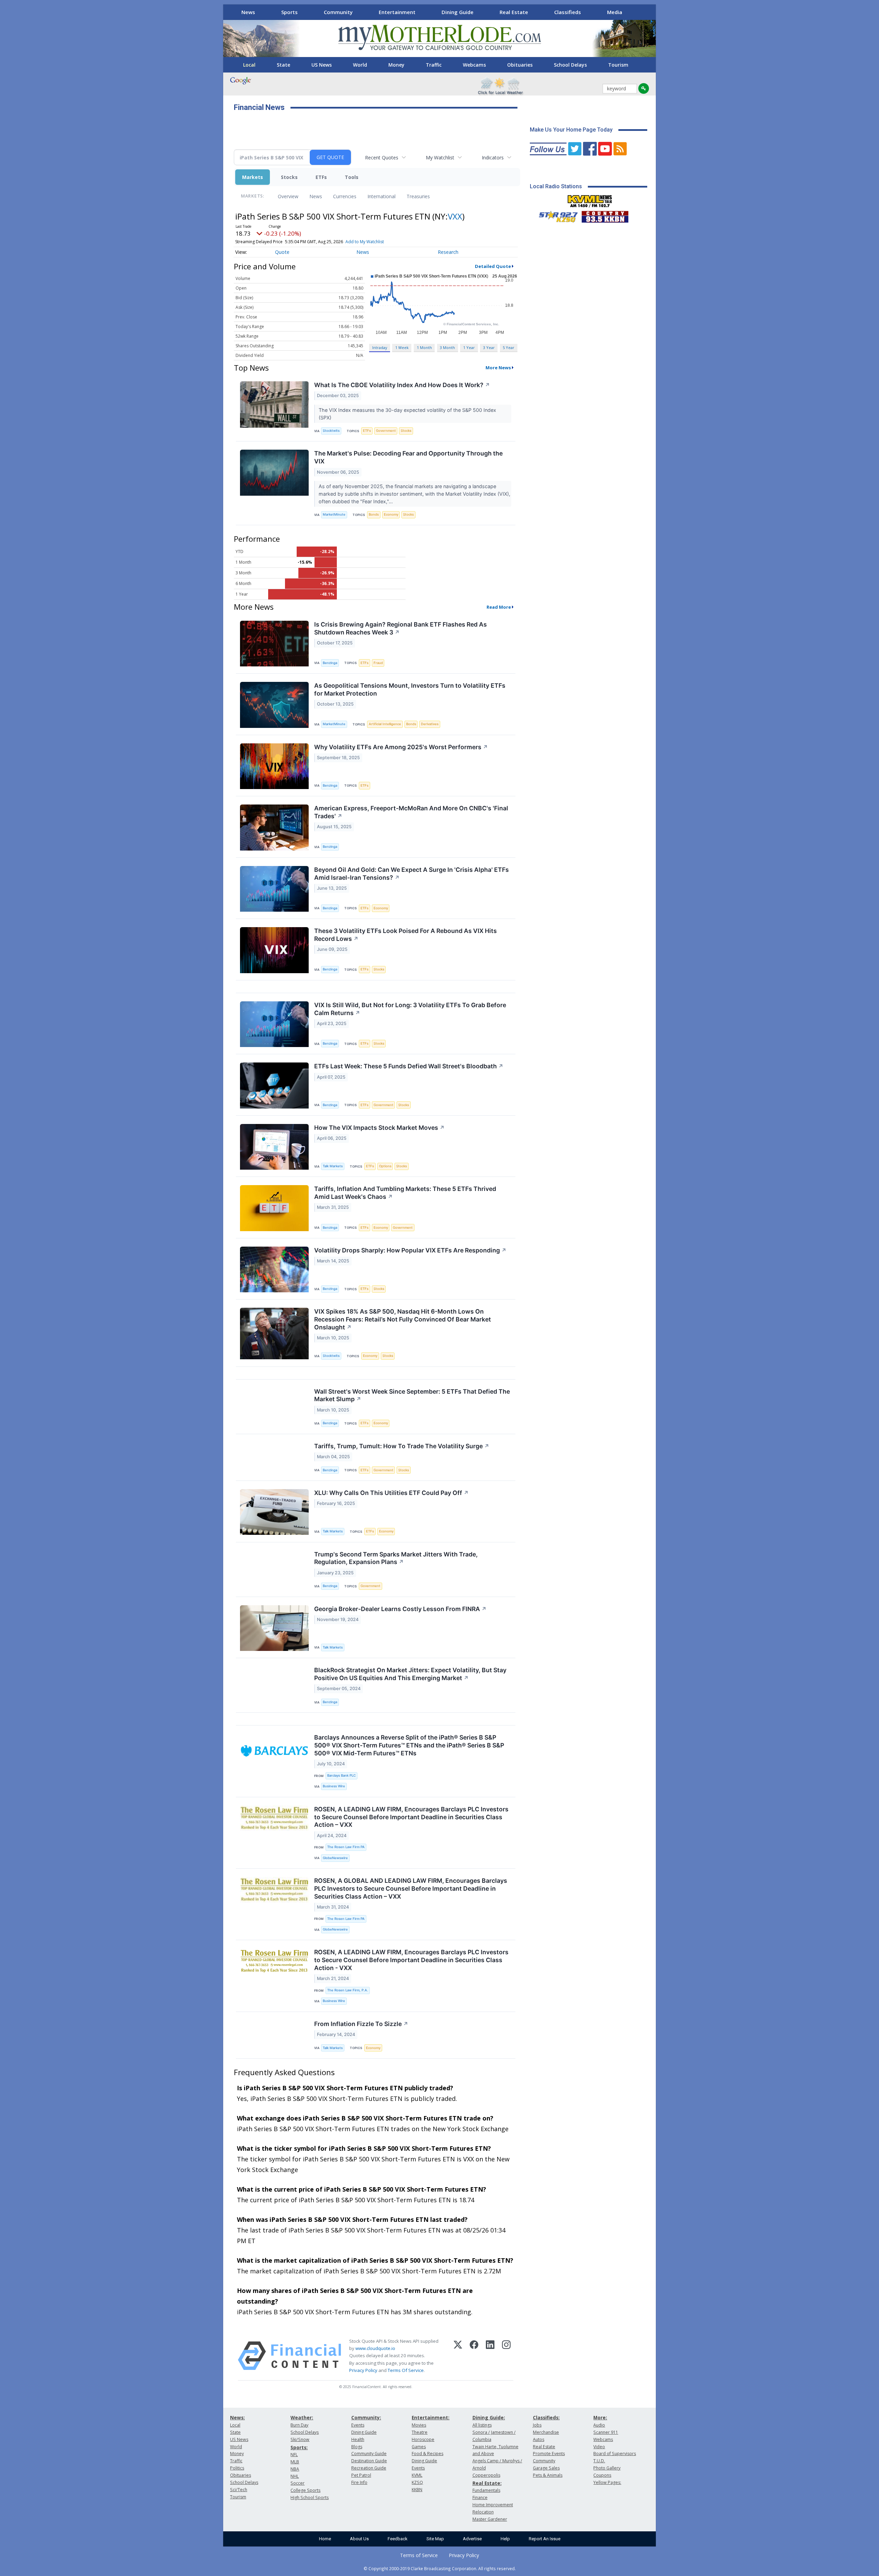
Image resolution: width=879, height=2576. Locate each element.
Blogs (357, 2447)
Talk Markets (333, 1166)
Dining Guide (458, 12)
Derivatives (430, 724)
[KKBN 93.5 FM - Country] (605, 215)
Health (358, 2439)
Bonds (374, 514)
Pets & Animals (548, 2475)
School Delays (570, 65)
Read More (499, 607)
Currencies (345, 196)
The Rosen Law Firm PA (346, 1847)
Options (385, 1166)
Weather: (302, 2417)
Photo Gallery (607, 2468)
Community (338, 12)
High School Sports (310, 2498)
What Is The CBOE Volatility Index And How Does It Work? (402, 385)
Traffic (434, 65)
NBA (295, 2469)
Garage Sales (546, 2468)
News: (237, 2417)
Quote (282, 252)
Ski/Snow (300, 2439)
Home (325, 2539)
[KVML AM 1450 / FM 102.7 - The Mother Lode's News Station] (590, 199)
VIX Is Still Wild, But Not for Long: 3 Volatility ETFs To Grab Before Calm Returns (410, 1009)
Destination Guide (369, 2461)
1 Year (469, 347)
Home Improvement (493, 2505)
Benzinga (330, 663)
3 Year (489, 347)
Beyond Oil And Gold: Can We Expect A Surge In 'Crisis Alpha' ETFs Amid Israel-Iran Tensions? (412, 874)
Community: (366, 2417)
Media (615, 12)
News (248, 12)
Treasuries (418, 196)
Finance (480, 2498)
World (360, 65)
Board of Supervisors (615, 2454)
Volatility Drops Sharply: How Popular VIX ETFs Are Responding (410, 1250)
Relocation (483, 2512)
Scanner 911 (606, 2432)
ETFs (321, 177)
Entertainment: (431, 2417)
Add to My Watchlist (365, 242)
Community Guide (369, 2454)
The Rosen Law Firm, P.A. (348, 1990)
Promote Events (549, 2454)
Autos (539, 2439)
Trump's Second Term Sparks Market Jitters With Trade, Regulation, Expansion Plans (396, 1558)
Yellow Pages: (607, 2482)
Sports (289, 12)
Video (599, 2447)
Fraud (378, 663)
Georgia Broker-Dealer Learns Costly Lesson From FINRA (400, 1609)
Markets (253, 177)
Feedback (398, 2539)
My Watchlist (440, 158)
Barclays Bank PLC (341, 1775)
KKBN (417, 2490)
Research (448, 252)
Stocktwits (331, 431)
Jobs (537, 2425)
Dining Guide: (489, 2417)
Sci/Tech (239, 2490)
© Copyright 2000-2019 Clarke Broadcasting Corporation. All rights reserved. (440, 2568)
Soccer (298, 2483)
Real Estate (514, 12)
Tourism (618, 65)
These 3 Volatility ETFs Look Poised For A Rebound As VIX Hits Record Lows (406, 935)
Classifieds (568, 12)
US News (322, 65)
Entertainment (397, 12)
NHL (295, 2476)
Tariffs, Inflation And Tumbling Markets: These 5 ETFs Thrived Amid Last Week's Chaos (405, 1193)
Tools (352, 177)
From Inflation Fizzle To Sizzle (361, 2024)
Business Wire (334, 1786)
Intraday (380, 347)
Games (419, 2447)
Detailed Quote (493, 266)
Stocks (289, 177)
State (283, 65)
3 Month (447, 347)
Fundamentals (486, 2490)
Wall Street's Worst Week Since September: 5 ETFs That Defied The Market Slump (412, 1395)
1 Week (402, 347)
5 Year (509, 347)
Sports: (299, 2447)
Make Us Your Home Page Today (571, 130)
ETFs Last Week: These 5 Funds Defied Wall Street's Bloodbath (409, 1066)
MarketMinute (334, 514)
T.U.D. (599, 2461)
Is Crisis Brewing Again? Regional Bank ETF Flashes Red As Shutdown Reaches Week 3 (401, 628)
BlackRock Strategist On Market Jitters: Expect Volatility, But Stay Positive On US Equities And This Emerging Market (410, 1674)
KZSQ (417, 2482)
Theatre (420, 2432)
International (381, 196)
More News (498, 368)
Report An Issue (545, 2539)
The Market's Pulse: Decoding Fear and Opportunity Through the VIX (408, 457)
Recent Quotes (382, 158)
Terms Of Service (406, 2370)
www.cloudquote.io (375, 2348)
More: (600, 2417)
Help (505, 2539)
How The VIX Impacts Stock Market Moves (379, 1128)
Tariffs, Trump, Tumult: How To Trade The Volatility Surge (402, 1446)
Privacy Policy (363, 2370)
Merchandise (546, 2432)
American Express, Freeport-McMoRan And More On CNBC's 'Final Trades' (411, 812)
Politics (237, 2468)
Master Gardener (490, 2519)
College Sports (305, 2490)
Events (358, 2425)
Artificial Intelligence (385, 724)
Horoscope (423, 2439)
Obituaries (520, 65)
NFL (294, 2455)
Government (386, 431)
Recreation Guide (369, 2468)
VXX (455, 216)
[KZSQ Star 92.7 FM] (555, 215)
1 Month (424, 347)
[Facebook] (474, 2356)
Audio (599, 2425)
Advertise (472, 2539)
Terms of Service (419, 2555)
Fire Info (359, 2482)
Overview (288, 196)
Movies (419, 2425)
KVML (417, 2475)
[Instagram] (506, 2356)
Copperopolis (486, 2475)
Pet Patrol (361, 2475)
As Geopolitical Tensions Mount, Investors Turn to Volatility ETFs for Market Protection (410, 689)
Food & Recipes (427, 2454)
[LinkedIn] (490, 2356)
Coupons (602, 2475)
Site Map (435, 2539)
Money (396, 65)
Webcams (474, 65)
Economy (391, 514)
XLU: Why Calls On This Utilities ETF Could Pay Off (391, 1493)
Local (249, 65)
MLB (295, 2462)
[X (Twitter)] (458, 2356)
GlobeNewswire (335, 1858)
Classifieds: (546, 2417)
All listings (482, 2425)
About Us (359, 2539)
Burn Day (299, 2425)
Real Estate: (487, 2483)
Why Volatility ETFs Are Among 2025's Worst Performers (401, 747)
